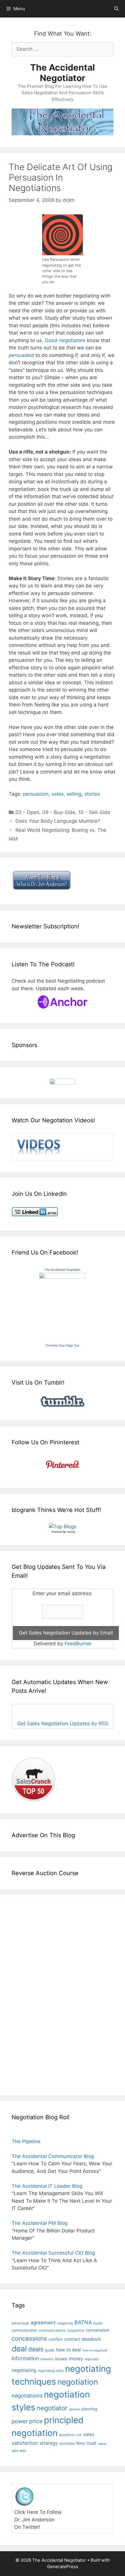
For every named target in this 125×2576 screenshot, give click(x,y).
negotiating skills (51, 2371)
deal (19, 2348)
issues (61, 2359)
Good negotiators (65, 340)
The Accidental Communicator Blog (53, 2156)
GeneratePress (63, 2567)
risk (79, 2435)
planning (89, 2409)
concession (98, 2330)
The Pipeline (26, 2141)
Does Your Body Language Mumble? (58, 821)
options (74, 2409)
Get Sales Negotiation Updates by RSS (63, 1723)
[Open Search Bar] (116, 9)
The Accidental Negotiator (63, 73)
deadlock (91, 2339)
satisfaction (25, 2443)
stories (92, 794)
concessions (29, 2338)
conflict (56, 2339)
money (76, 2359)
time (81, 2443)
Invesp (71, 1532)
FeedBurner (78, 1644)
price (36, 2421)
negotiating (24, 2370)
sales (58, 794)
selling (74, 794)
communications (52, 2330)
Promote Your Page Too (63, 1345)
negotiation (78, 2382)
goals (50, 2350)
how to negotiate (95, 2350)
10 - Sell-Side (94, 812)
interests (47, 2359)
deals (36, 2349)
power (20, 2421)
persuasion (36, 794)
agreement (43, 2323)
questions (67, 2435)
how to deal (69, 2350)
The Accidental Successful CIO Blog (53, 2253)
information (25, 2358)
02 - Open (27, 812)
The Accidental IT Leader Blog (47, 2186)
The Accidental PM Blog (40, 2223)
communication (24, 2330)
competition (76, 2331)
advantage (20, 2323)
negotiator (52, 2408)
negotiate (91, 2359)
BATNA (83, 2322)
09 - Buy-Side (59, 812)
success (67, 2443)
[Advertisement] (29, 1994)
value (102, 2444)
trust (91, 2443)
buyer (98, 2323)
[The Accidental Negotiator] (63, 1277)
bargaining (65, 2323)
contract (72, 2339)
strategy (49, 2443)
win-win (19, 2451)
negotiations (27, 2396)
